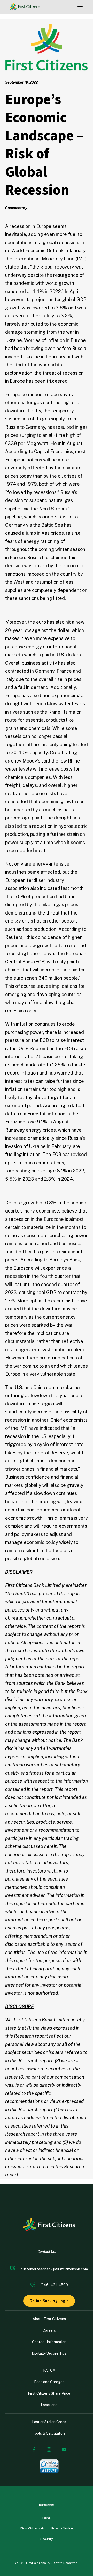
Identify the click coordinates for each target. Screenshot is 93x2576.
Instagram (49, 2450)
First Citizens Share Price (49, 2393)
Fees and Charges (49, 2382)
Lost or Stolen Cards (49, 2422)
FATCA (49, 2370)
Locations (49, 2405)
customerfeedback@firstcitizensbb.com (54, 2269)
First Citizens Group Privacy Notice (47, 2528)
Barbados (47, 2505)
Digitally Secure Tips (49, 2353)
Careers (49, 2330)
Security (47, 2539)
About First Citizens (49, 2319)
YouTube (64, 2450)
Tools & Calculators (49, 2433)
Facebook (34, 2450)
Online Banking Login (49, 2301)
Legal (47, 2518)
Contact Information (49, 2342)
